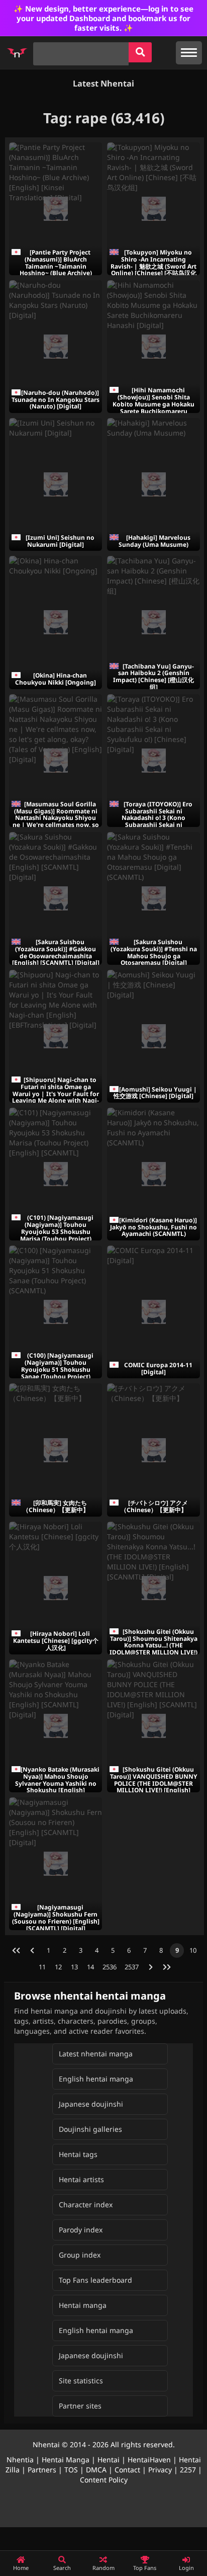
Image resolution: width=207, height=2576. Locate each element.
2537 (132, 1967)
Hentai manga (83, 2305)
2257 (188, 2470)
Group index (80, 2255)
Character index (86, 2205)
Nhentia (20, 2460)
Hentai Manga (66, 2460)
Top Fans (145, 2568)
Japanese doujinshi (91, 2104)
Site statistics (81, 2381)
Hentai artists (81, 2179)
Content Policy (104, 2480)
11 (42, 1967)
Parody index (81, 2230)
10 (193, 1950)
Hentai (109, 2460)
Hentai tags (78, 2154)
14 (90, 1967)
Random (103, 2568)
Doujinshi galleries (90, 2129)
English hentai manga (96, 2079)
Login (186, 2568)
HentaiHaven (149, 2460)
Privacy (160, 2470)
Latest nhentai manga (96, 2054)
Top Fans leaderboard (95, 2280)
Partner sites (80, 2406)
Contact (127, 2470)
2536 (110, 1967)
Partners (42, 2470)
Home (21, 2568)
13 (74, 1967)
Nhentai (46, 2444)
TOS (71, 2470)
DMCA (96, 2470)
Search (62, 2568)
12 (58, 1967)
